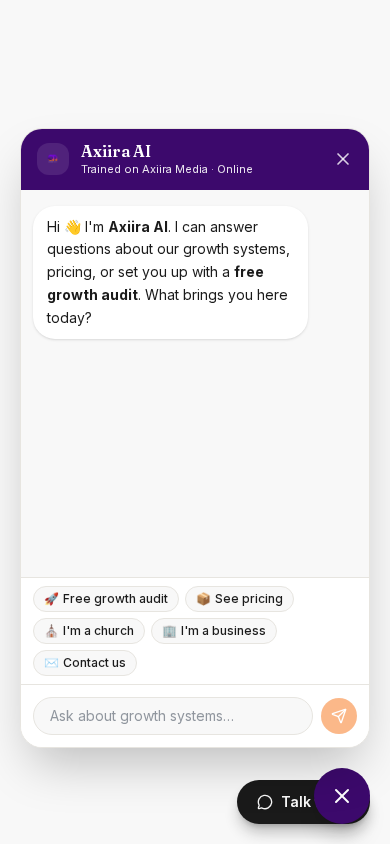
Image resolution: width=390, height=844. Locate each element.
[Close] (343, 159)
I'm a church (89, 630)
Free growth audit (106, 598)
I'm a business (214, 630)
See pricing (239, 598)
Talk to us (315, 801)
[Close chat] (342, 796)
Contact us (85, 662)
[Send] (339, 716)
